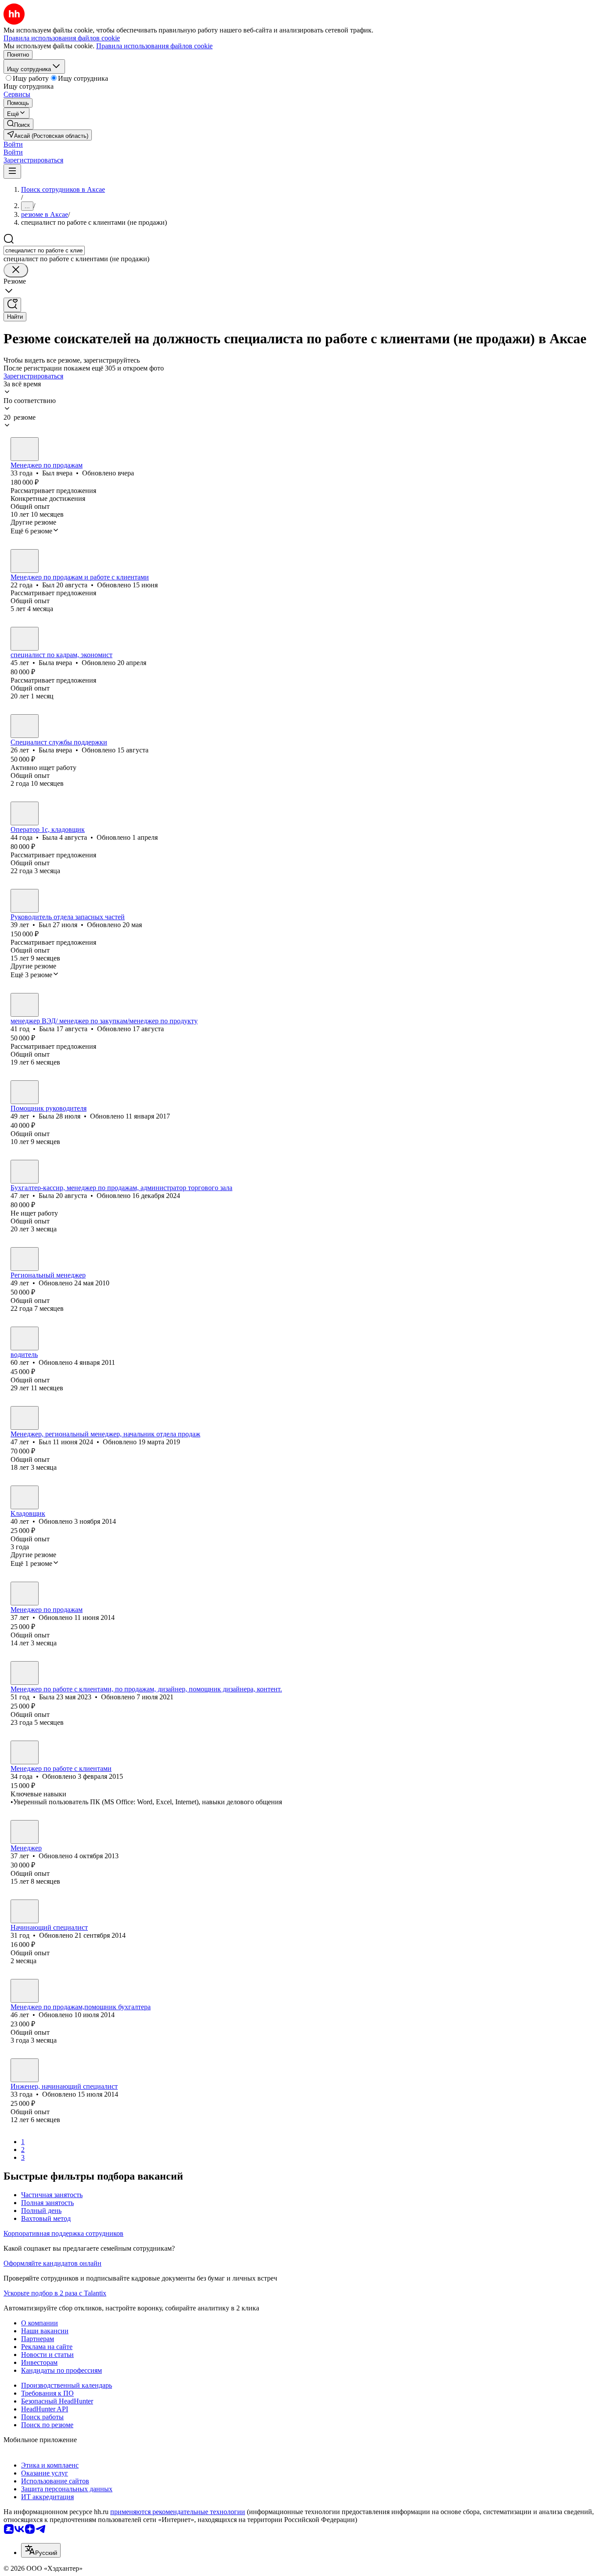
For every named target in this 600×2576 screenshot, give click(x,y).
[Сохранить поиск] (12, 305)
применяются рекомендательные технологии (178, 2512)
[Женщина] (25, 639)
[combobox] (44, 250)
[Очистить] (16, 270)
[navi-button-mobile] (12, 171)
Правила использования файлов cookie (154, 46)
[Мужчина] (25, 449)
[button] (13, 144)
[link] (18, 124)
